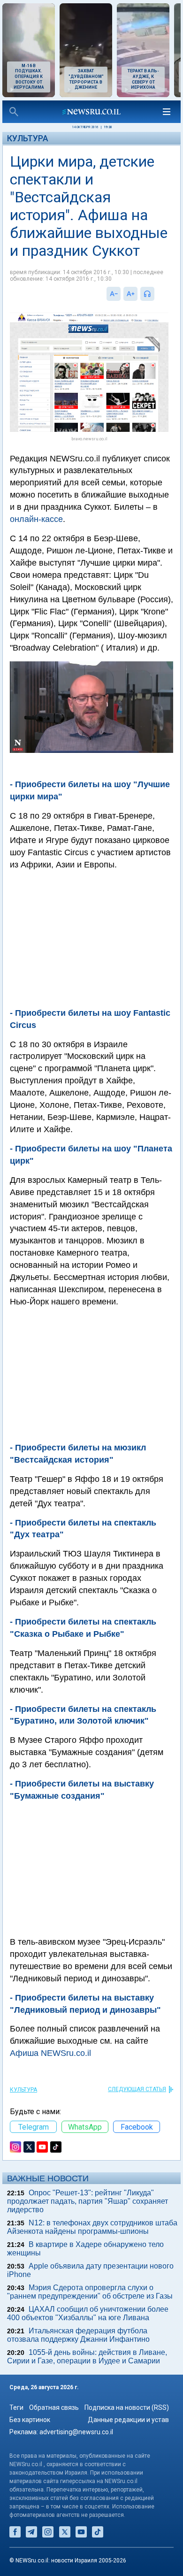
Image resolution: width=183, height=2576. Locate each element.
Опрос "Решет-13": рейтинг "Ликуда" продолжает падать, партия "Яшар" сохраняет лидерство (88, 2201)
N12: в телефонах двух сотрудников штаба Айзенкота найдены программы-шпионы (92, 2227)
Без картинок (30, 2420)
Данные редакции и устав (128, 2420)
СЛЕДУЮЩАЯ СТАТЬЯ (137, 2089)
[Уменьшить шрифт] (114, 294)
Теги (16, 2407)
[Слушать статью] (157, 294)
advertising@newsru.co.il (76, 2432)
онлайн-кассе (36, 519)
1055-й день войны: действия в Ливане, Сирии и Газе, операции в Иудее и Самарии (87, 2357)
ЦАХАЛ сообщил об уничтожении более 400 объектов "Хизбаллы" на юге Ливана (88, 2313)
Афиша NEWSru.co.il (50, 2053)
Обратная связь (54, 2407)
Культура (28, 138)
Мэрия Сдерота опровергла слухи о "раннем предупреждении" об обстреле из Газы (90, 2292)
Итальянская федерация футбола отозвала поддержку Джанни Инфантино (78, 2335)
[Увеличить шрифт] (130, 294)
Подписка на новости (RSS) (127, 2407)
